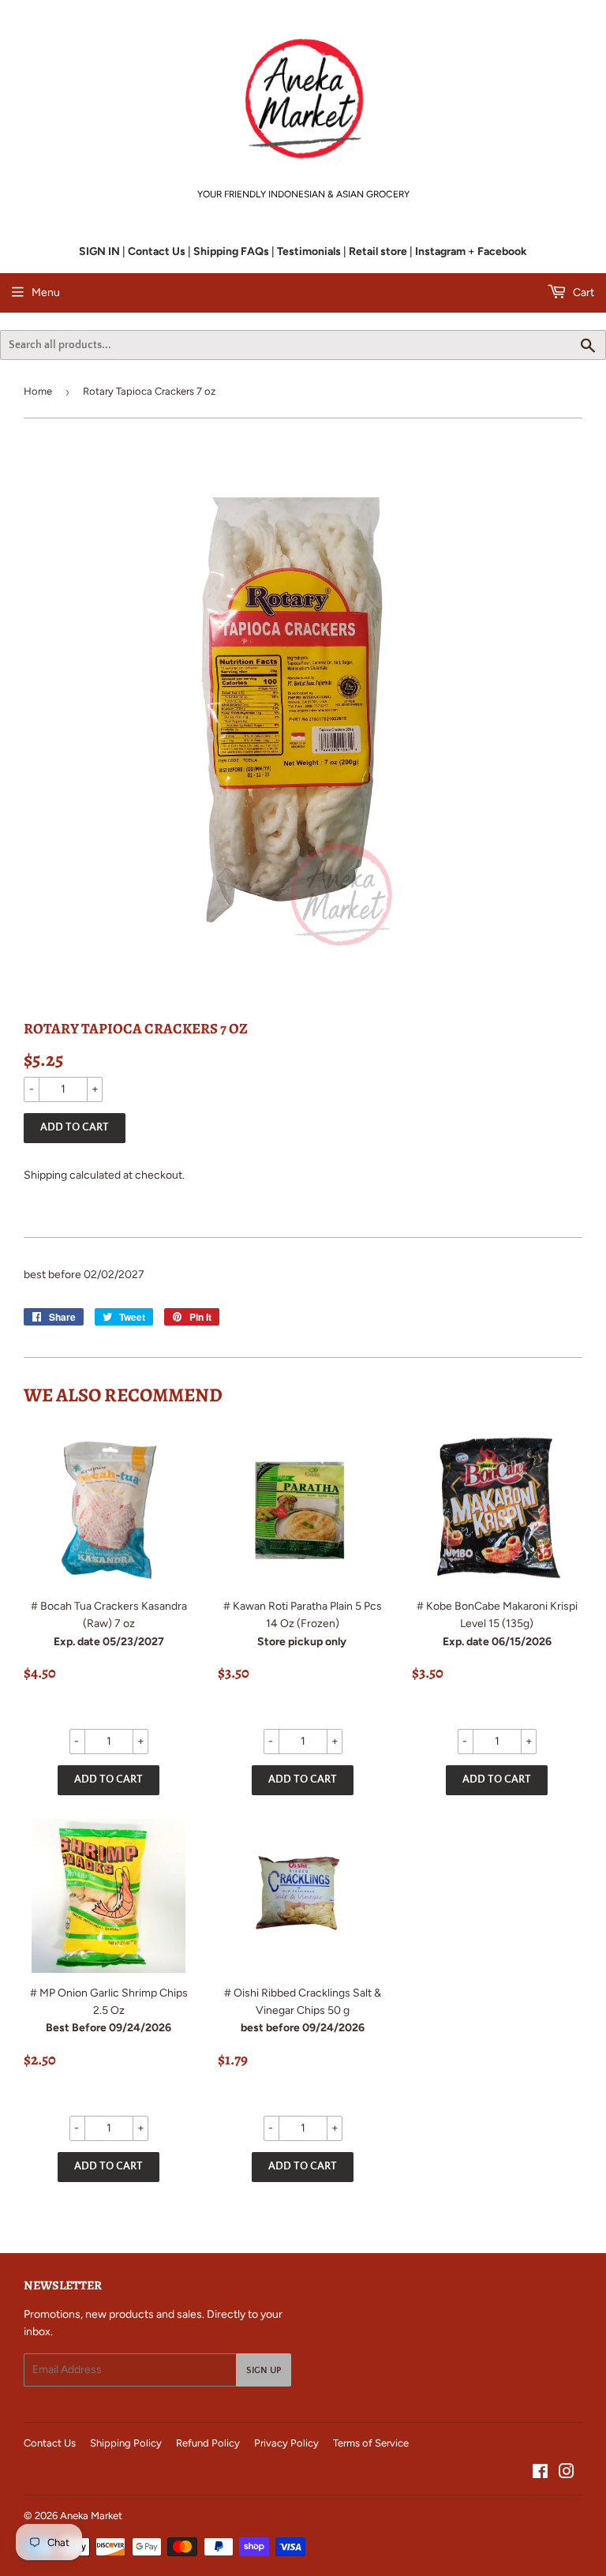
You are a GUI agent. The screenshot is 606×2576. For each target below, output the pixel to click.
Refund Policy (208, 2443)
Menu (46, 292)
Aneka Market (91, 2516)
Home (38, 391)
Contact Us (50, 2443)
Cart (582, 292)
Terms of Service (371, 2443)
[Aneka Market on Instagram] (567, 2474)
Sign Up (264, 2370)
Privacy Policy (286, 2443)
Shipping (45, 1175)
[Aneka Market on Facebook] (540, 2474)
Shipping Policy (126, 2443)
